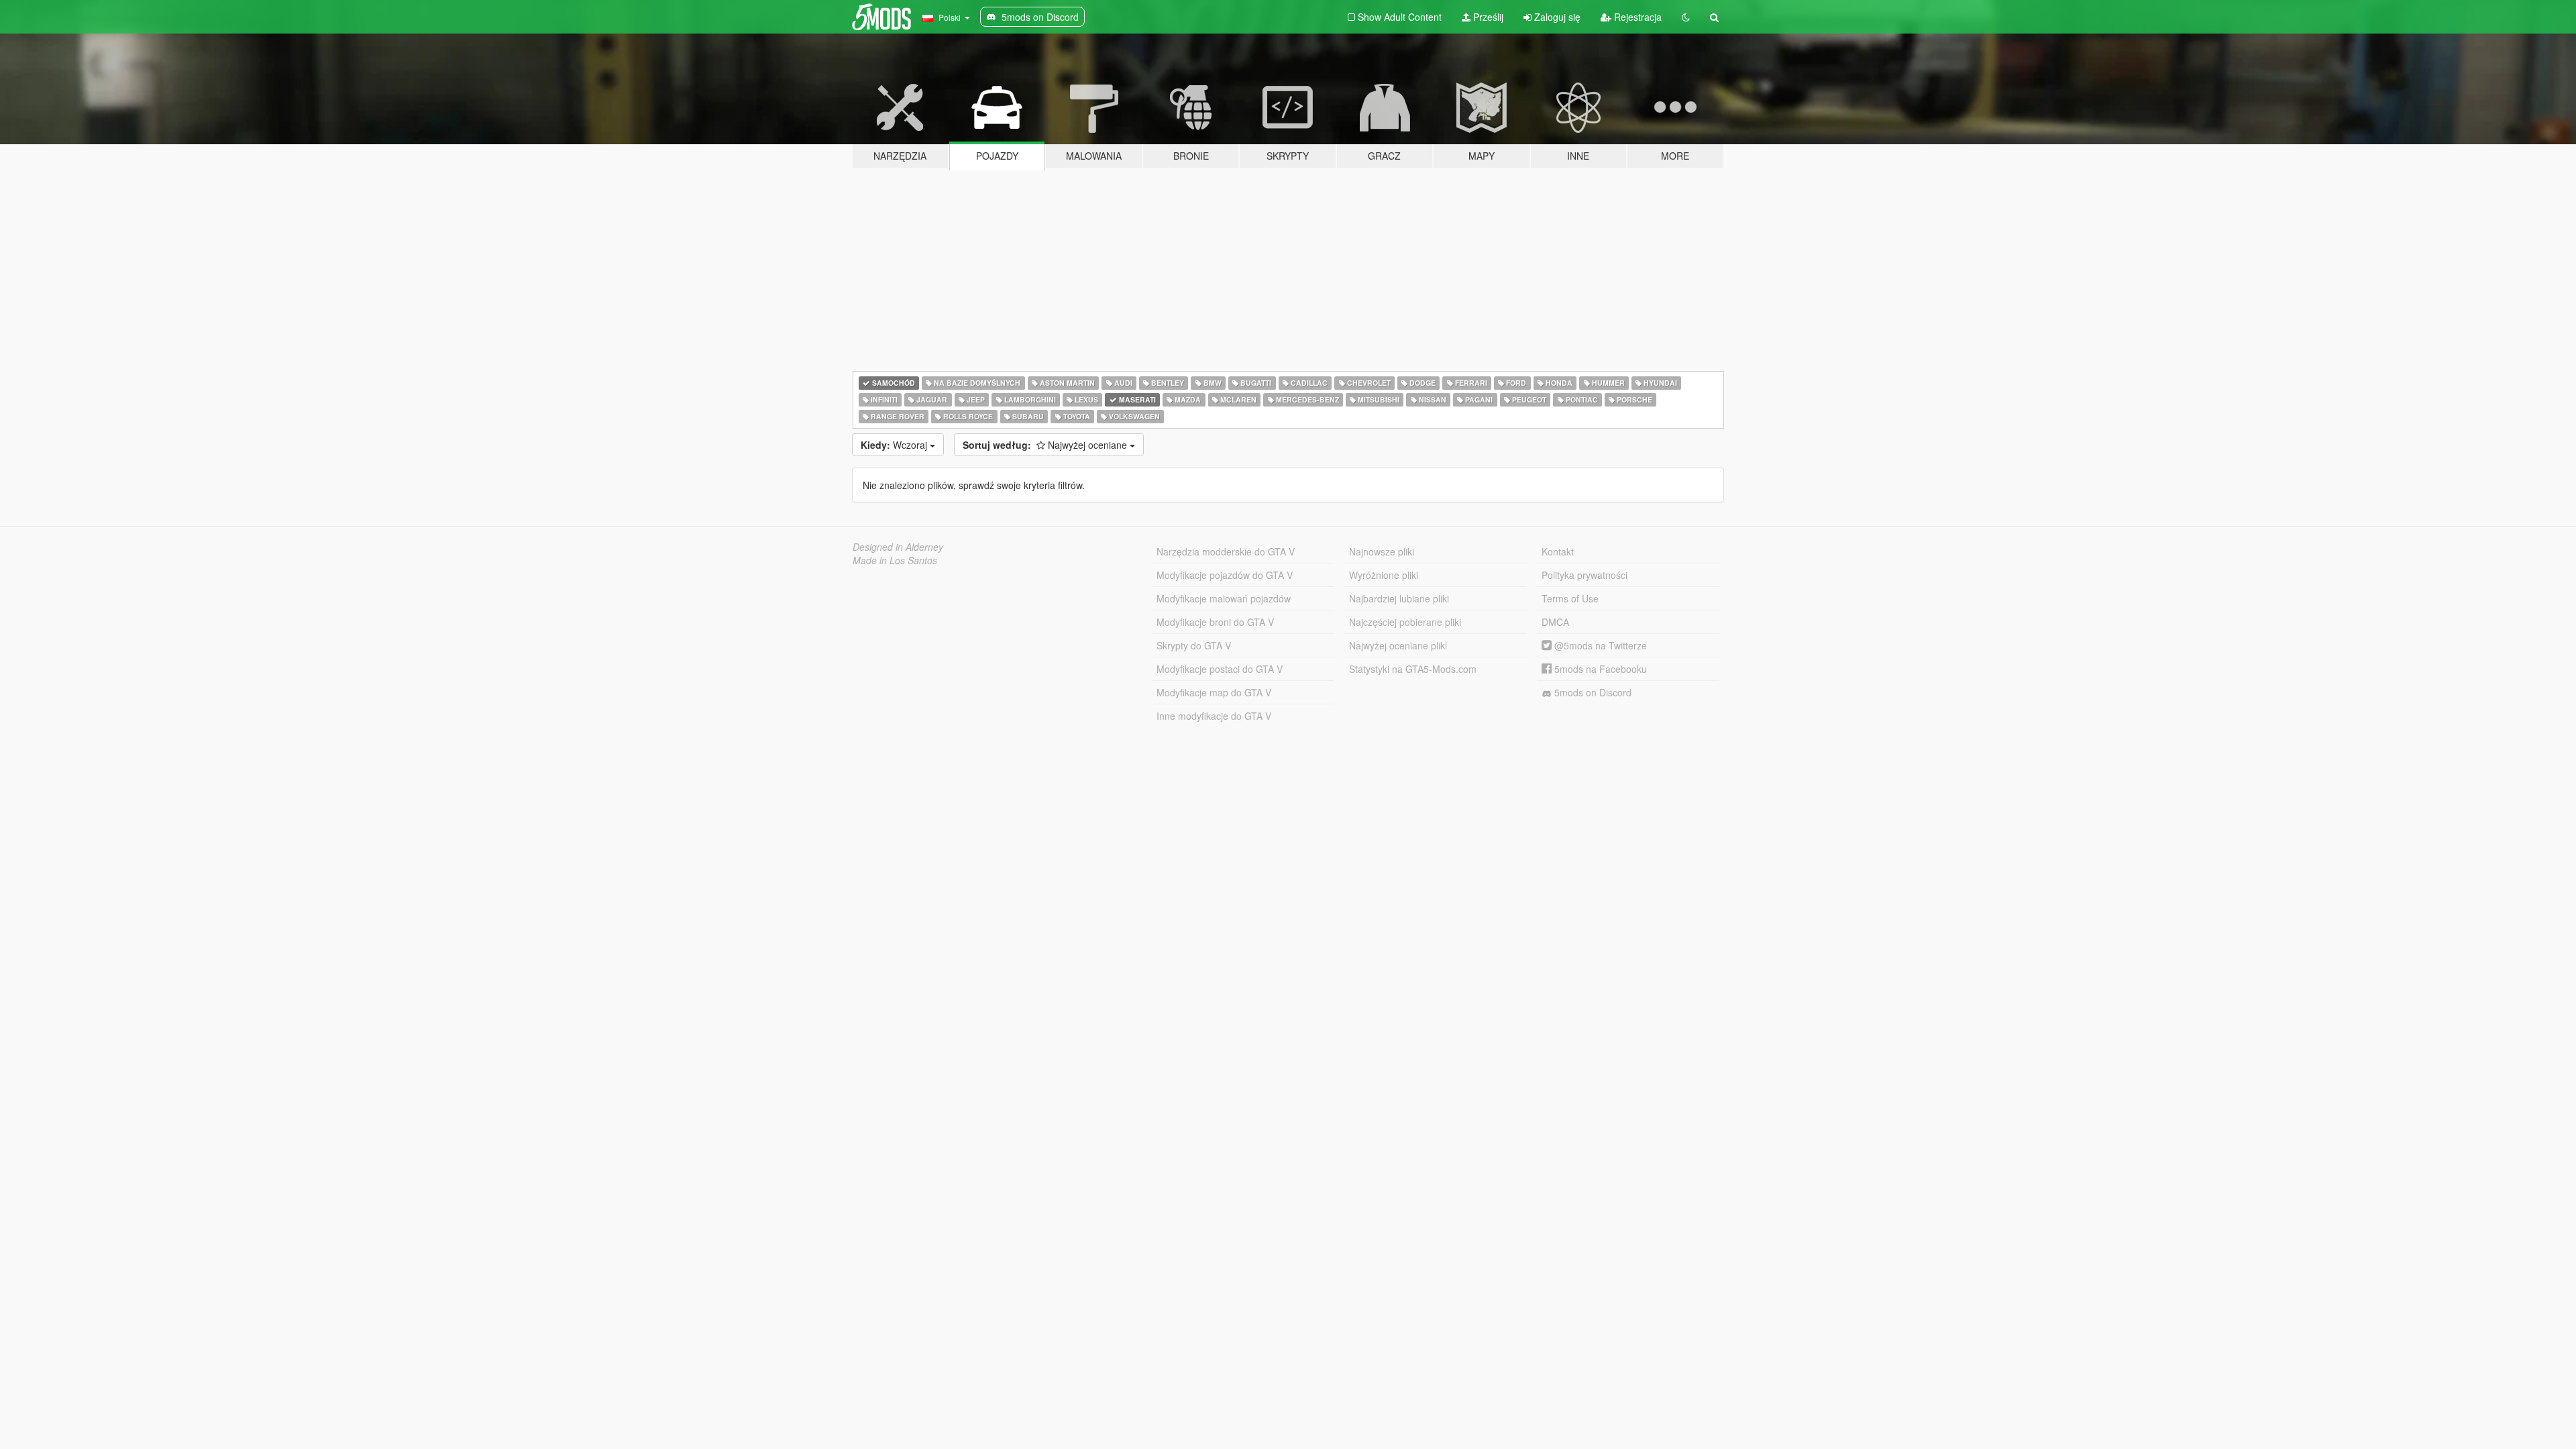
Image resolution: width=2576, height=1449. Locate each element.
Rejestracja (1636, 17)
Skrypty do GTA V (1194, 645)
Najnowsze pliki (1382, 551)
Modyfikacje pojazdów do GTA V (1225, 575)
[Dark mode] (1686, 17)
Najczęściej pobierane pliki (1405, 622)
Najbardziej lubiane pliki (1399, 598)
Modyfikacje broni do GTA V (1215, 622)
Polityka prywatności (1585, 575)
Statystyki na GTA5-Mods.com (1413, 669)
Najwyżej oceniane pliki (1398, 645)
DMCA (1555, 622)
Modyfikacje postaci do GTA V (1220, 669)
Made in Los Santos (895, 560)
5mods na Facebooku (1599, 669)
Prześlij (1487, 17)
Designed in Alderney (898, 547)
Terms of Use (1570, 598)
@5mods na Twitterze (1599, 645)
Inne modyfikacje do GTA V (1214, 716)
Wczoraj (895, 445)
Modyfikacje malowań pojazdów (1224, 598)
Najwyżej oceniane (1046, 445)
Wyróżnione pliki (1384, 575)
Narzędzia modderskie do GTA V (1226, 551)
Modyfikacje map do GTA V (1214, 692)
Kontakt (1558, 551)
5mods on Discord (1592, 692)
